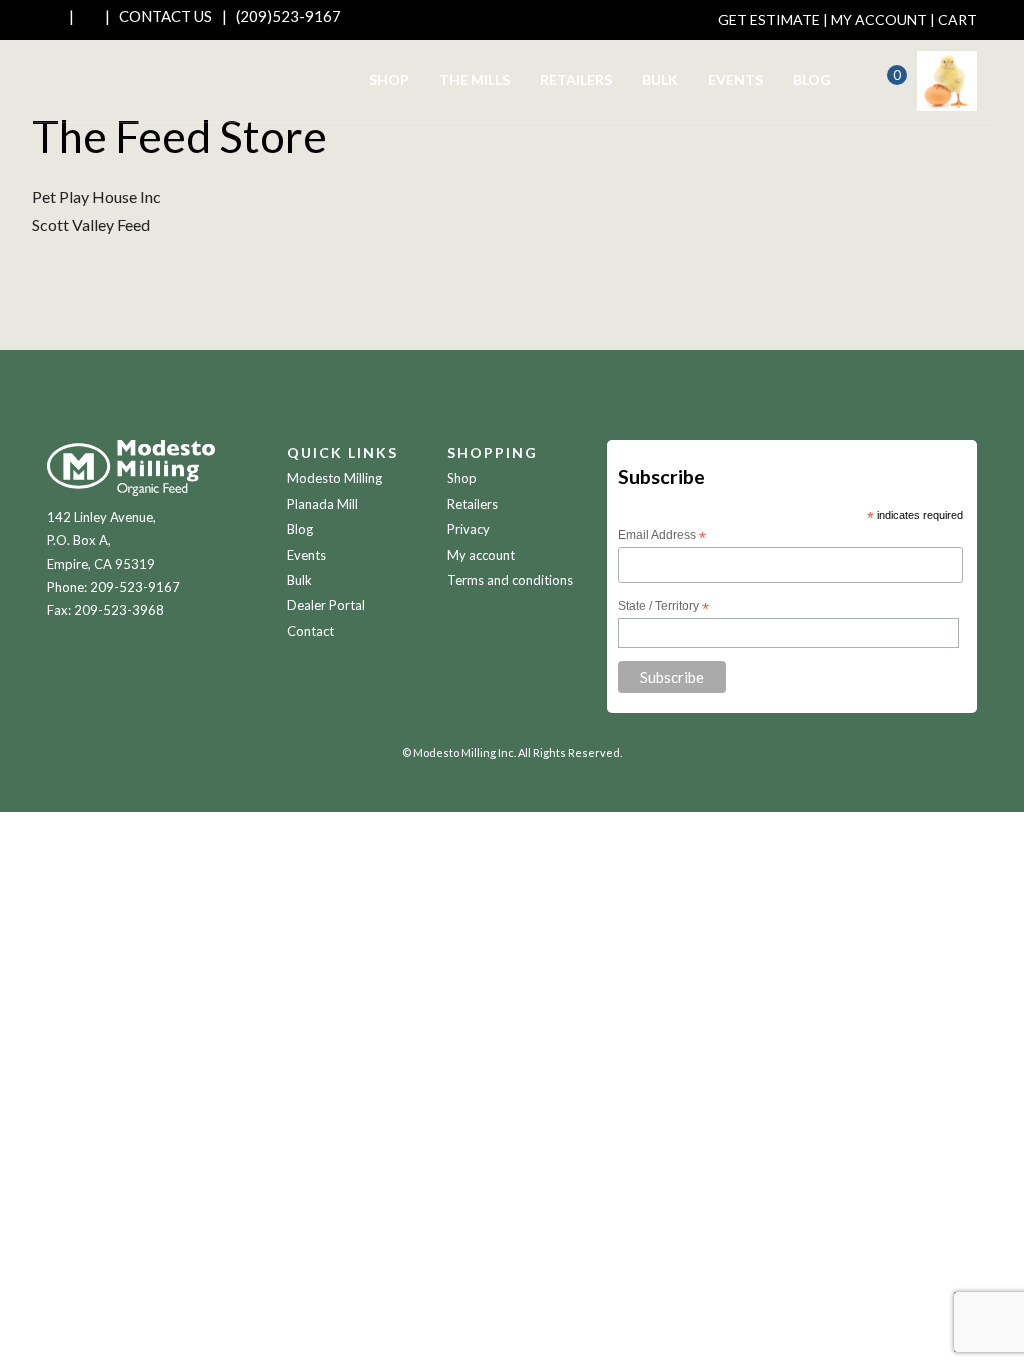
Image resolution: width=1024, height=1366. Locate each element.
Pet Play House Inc (96, 196)
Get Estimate (769, 19)
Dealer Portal (326, 605)
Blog (812, 79)
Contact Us (165, 16)
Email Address (662, 536)
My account (481, 555)
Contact (310, 631)
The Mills (474, 79)
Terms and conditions (510, 580)
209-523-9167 (135, 587)
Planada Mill (322, 504)
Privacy (468, 529)
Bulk (660, 79)
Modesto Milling (334, 478)
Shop (389, 79)
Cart (957, 19)
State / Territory (663, 607)
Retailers (576, 79)
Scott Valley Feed (91, 224)
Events (735, 79)
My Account (879, 19)
